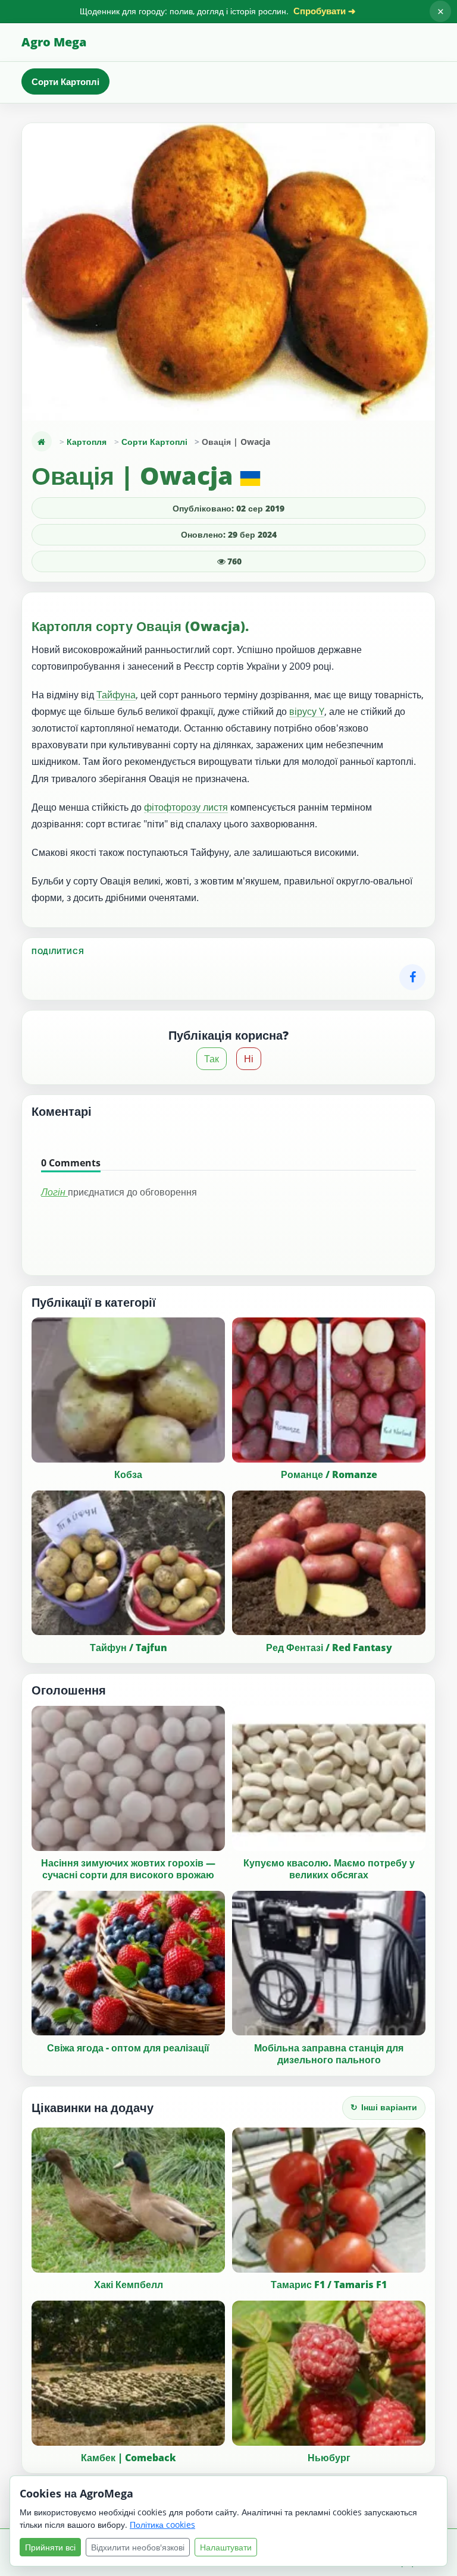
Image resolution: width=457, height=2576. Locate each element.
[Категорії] (42, 441)
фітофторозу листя (186, 807)
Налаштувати (226, 2547)
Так (212, 1059)
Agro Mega (54, 42)
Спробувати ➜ (325, 11)
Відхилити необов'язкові (138, 2547)
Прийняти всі (50, 2547)
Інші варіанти (384, 2107)
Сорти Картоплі (65, 81)
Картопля (87, 442)
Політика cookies (162, 2525)
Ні (249, 1059)
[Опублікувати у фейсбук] (412, 977)
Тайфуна (116, 695)
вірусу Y (307, 711)
